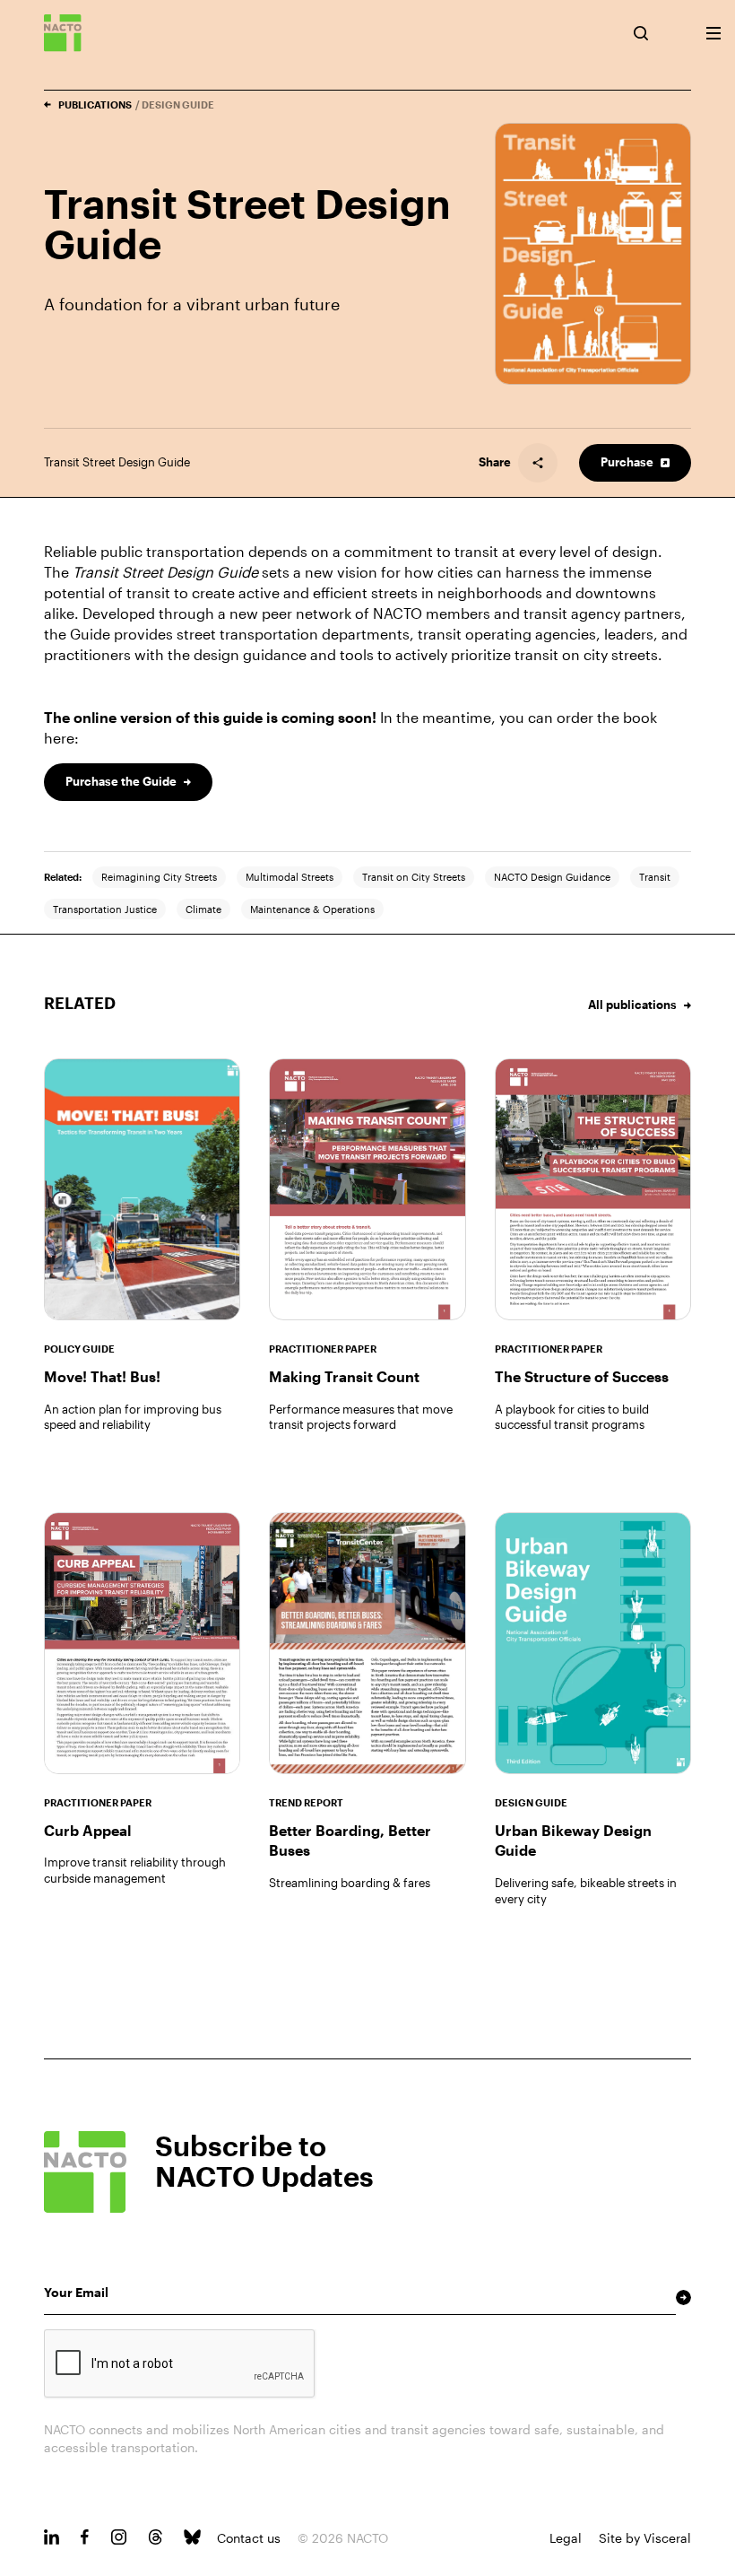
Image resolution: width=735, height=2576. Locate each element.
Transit (655, 877)
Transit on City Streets (414, 877)
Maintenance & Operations (312, 909)
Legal (566, 2538)
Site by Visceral (645, 2538)
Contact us (249, 2538)
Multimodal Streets (290, 877)
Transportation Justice (105, 909)
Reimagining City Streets (159, 877)
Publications (95, 104)
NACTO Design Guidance (552, 877)
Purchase (627, 462)
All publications (632, 1005)
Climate (203, 909)
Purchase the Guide (121, 781)
